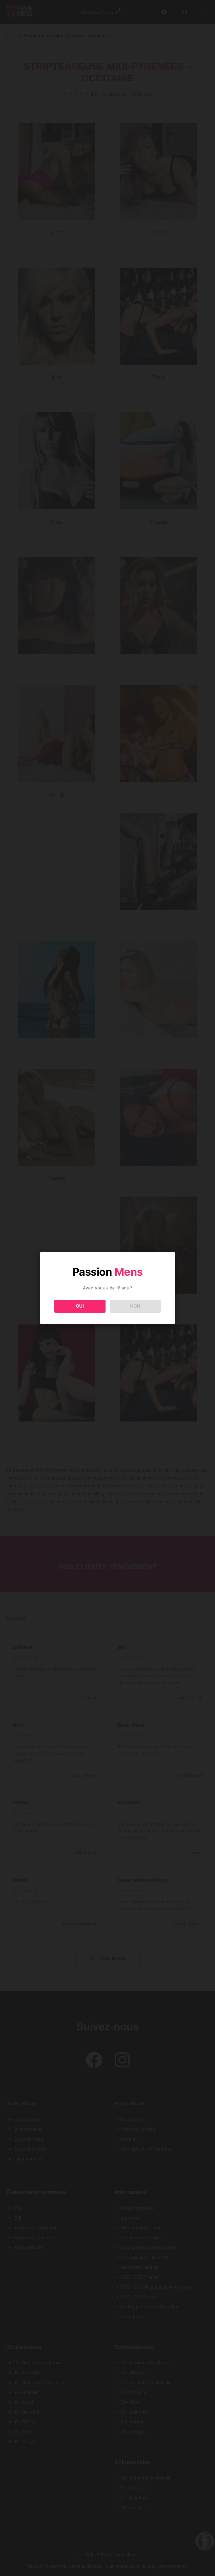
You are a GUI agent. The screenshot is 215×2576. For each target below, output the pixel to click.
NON (135, 1306)
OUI (80, 1306)
